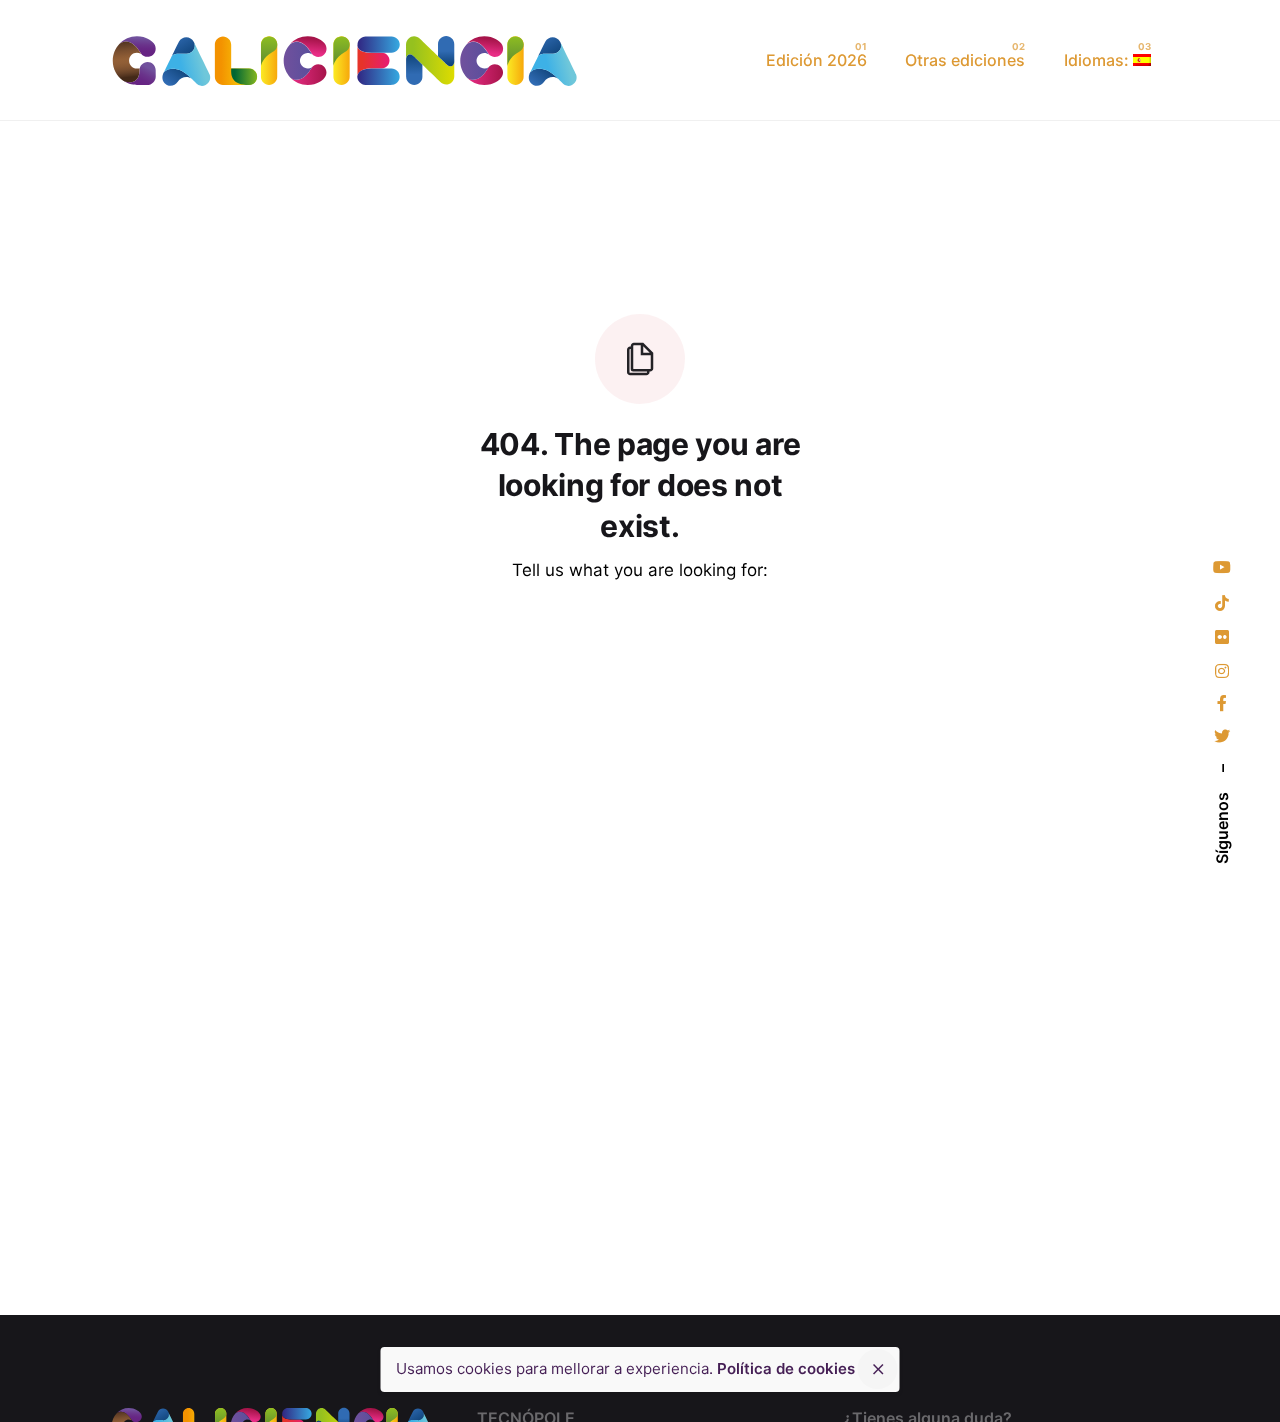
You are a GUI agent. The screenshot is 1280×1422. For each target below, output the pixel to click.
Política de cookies (786, 1368)
